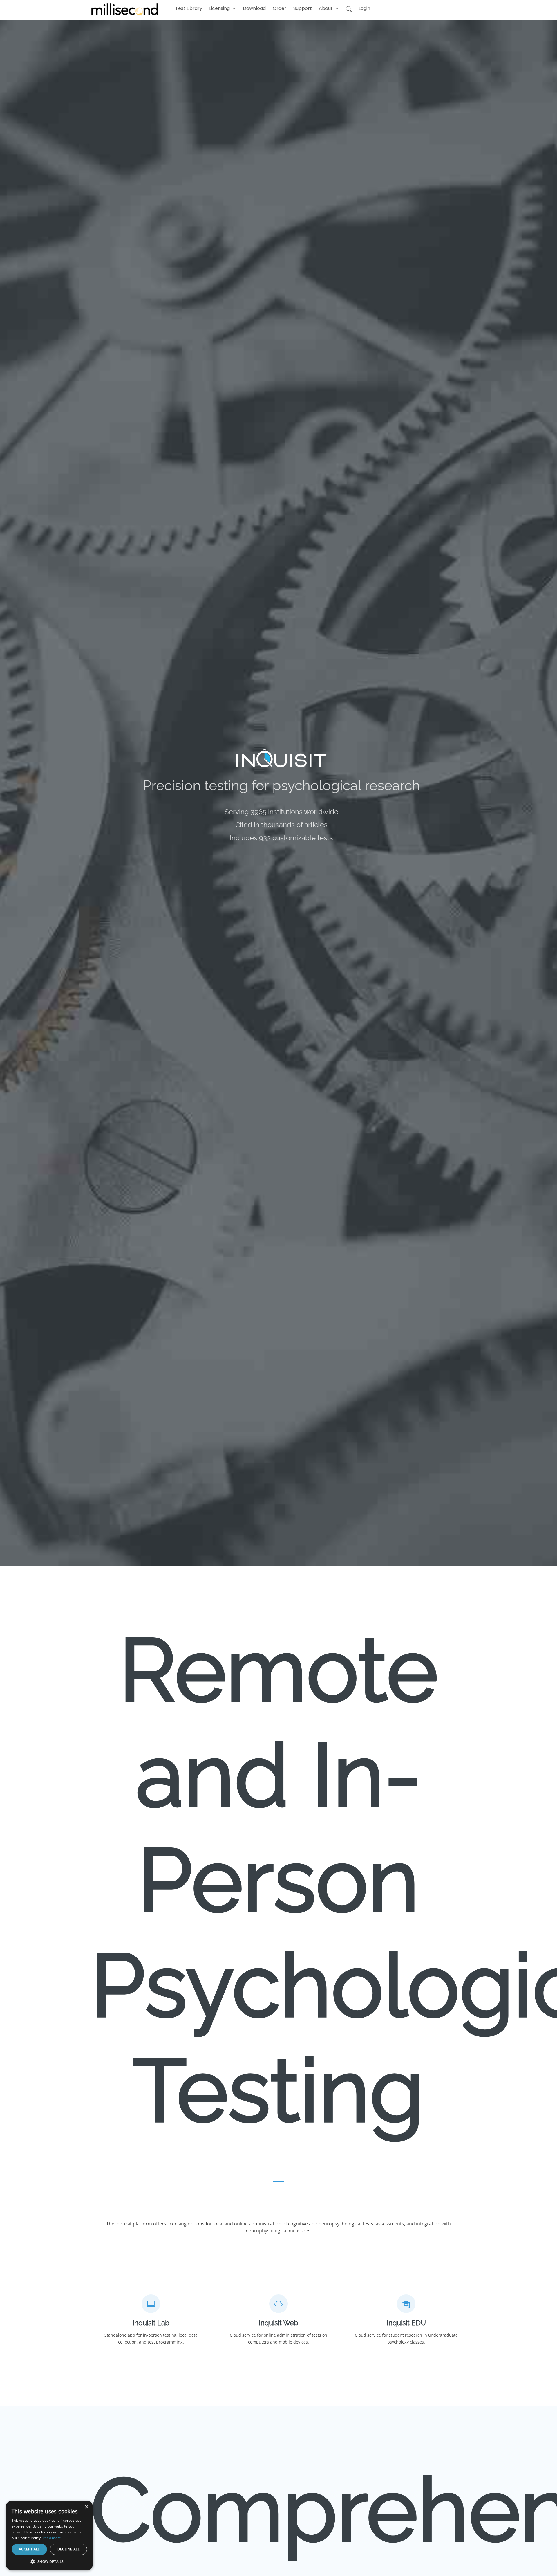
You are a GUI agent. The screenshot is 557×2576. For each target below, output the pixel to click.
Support (303, 8)
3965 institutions (277, 812)
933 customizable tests (296, 838)
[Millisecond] (125, 9)
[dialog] (10, 2566)
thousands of (282, 825)
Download (254, 8)
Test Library (189, 8)
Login (364, 8)
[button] (223, 8)
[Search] (349, 9)
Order (280, 8)
